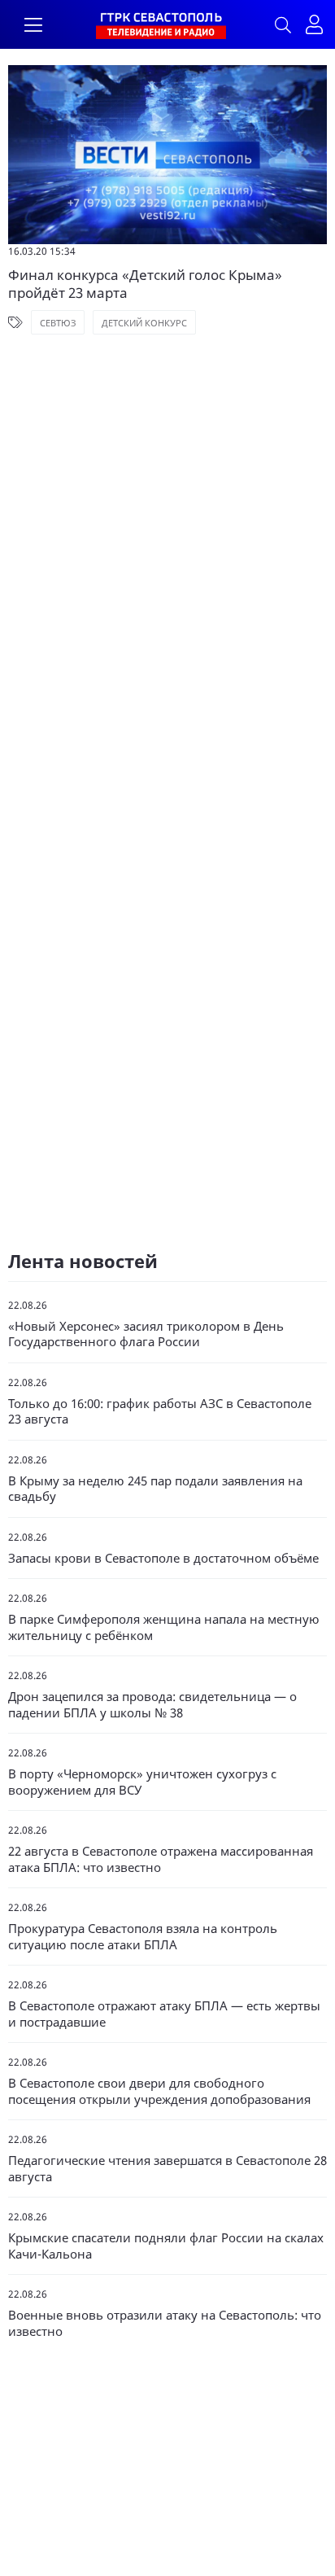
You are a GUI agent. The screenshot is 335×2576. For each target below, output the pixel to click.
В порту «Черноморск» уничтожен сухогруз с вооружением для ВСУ (142, 1782)
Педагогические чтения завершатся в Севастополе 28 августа (167, 2169)
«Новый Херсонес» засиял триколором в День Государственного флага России (146, 1334)
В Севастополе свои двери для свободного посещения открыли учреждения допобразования (159, 2091)
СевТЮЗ (58, 323)
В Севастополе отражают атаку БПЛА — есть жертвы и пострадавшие (164, 2014)
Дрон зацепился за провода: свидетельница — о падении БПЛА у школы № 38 (152, 1705)
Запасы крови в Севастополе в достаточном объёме (163, 1558)
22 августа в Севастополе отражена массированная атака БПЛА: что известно (161, 1859)
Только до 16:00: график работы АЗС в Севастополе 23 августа (160, 1412)
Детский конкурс (144, 323)
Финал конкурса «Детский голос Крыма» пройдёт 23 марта (145, 284)
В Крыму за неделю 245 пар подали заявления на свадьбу (155, 1489)
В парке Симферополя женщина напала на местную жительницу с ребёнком (164, 1627)
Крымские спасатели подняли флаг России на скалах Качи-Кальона (166, 2246)
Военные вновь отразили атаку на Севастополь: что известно (165, 2323)
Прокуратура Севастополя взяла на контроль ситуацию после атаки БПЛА (143, 1937)
